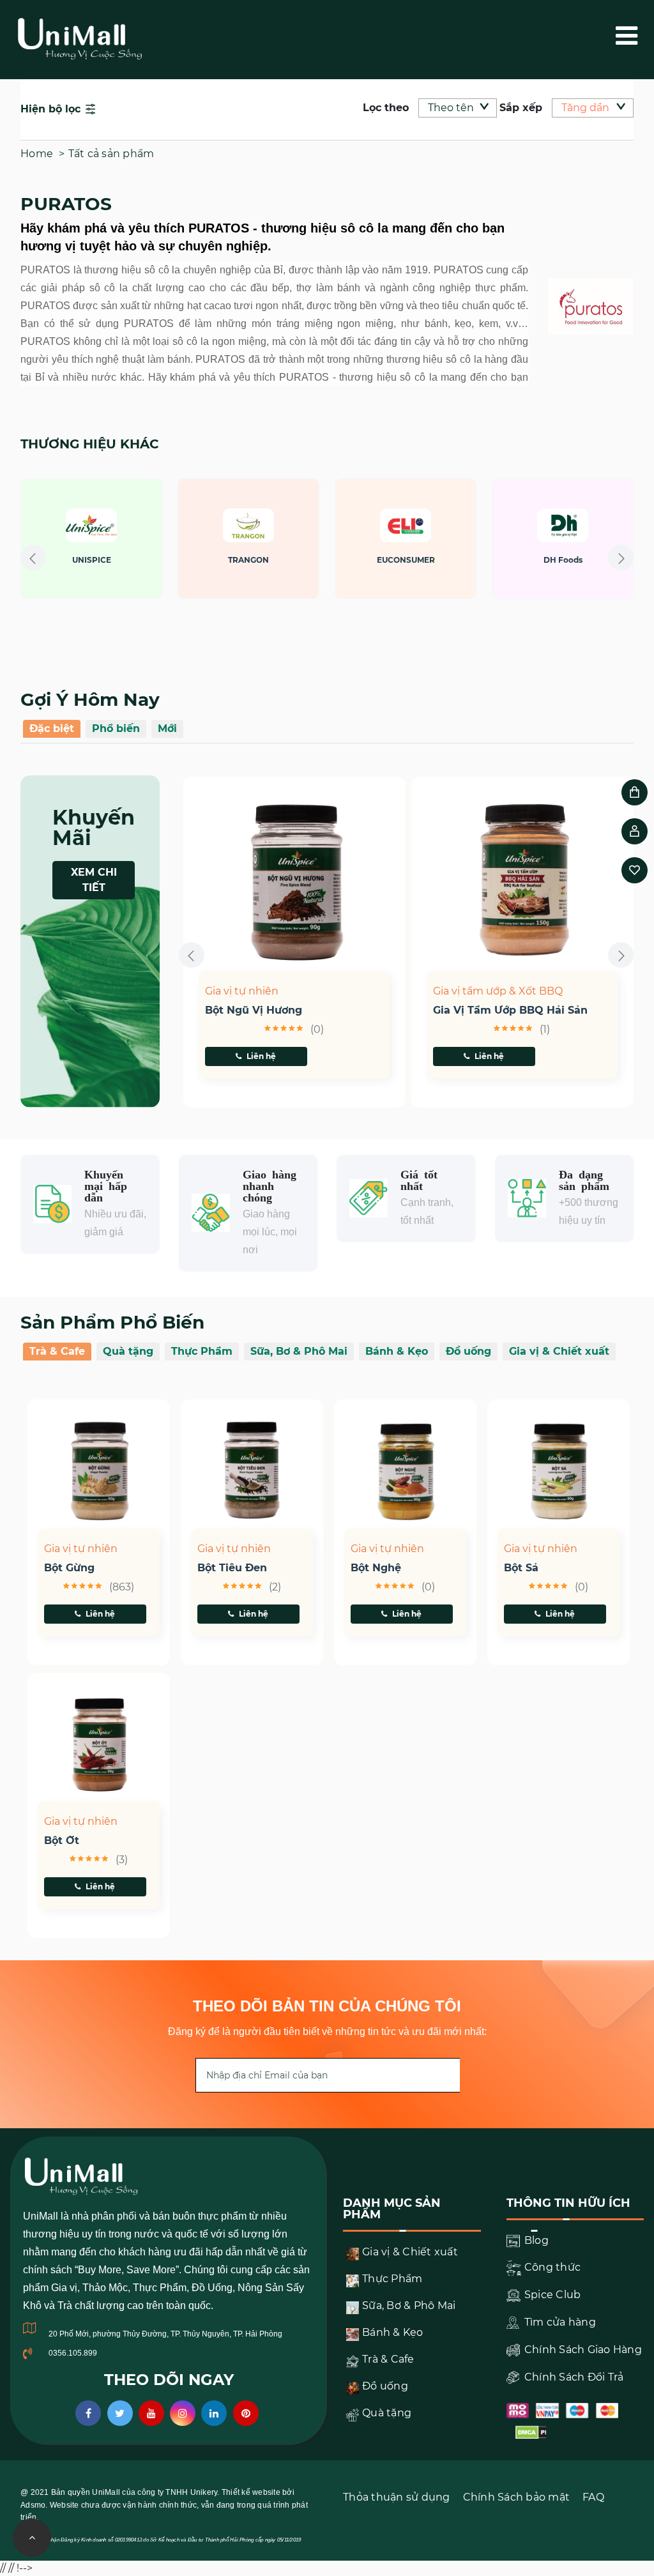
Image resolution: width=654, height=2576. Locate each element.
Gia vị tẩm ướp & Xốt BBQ (498, 991)
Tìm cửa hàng (559, 2322)
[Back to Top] (32, 2538)
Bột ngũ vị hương (254, 1010)
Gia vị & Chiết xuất (559, 1351)
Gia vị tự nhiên (242, 991)
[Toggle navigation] (643, 36)
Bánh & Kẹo (397, 1351)
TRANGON (118, 560)
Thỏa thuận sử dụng (397, 2497)
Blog (535, 2240)
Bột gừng (69, 1568)
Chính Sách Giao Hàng (582, 2350)
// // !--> (327, 436)
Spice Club (551, 2295)
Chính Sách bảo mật (517, 2497)
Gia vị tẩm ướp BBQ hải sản (510, 1010)
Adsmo (33, 2505)
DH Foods (431, 560)
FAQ (593, 2497)
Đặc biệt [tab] (52, 728)
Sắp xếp (521, 108)
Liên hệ (261, 1056)
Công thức (551, 2267)
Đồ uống (468, 1351)
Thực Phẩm (202, 1351)
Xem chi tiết (94, 880)
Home (37, 154)
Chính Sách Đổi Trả (573, 2377)
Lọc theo (386, 108)
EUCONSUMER (274, 560)
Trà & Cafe (57, 1351)
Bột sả (521, 1568)
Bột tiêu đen (232, 1568)
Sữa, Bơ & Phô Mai (299, 1351)
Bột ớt (62, 1841)
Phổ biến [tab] (116, 728)
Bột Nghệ (376, 1568)
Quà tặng (128, 1351)
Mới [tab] (167, 728)
